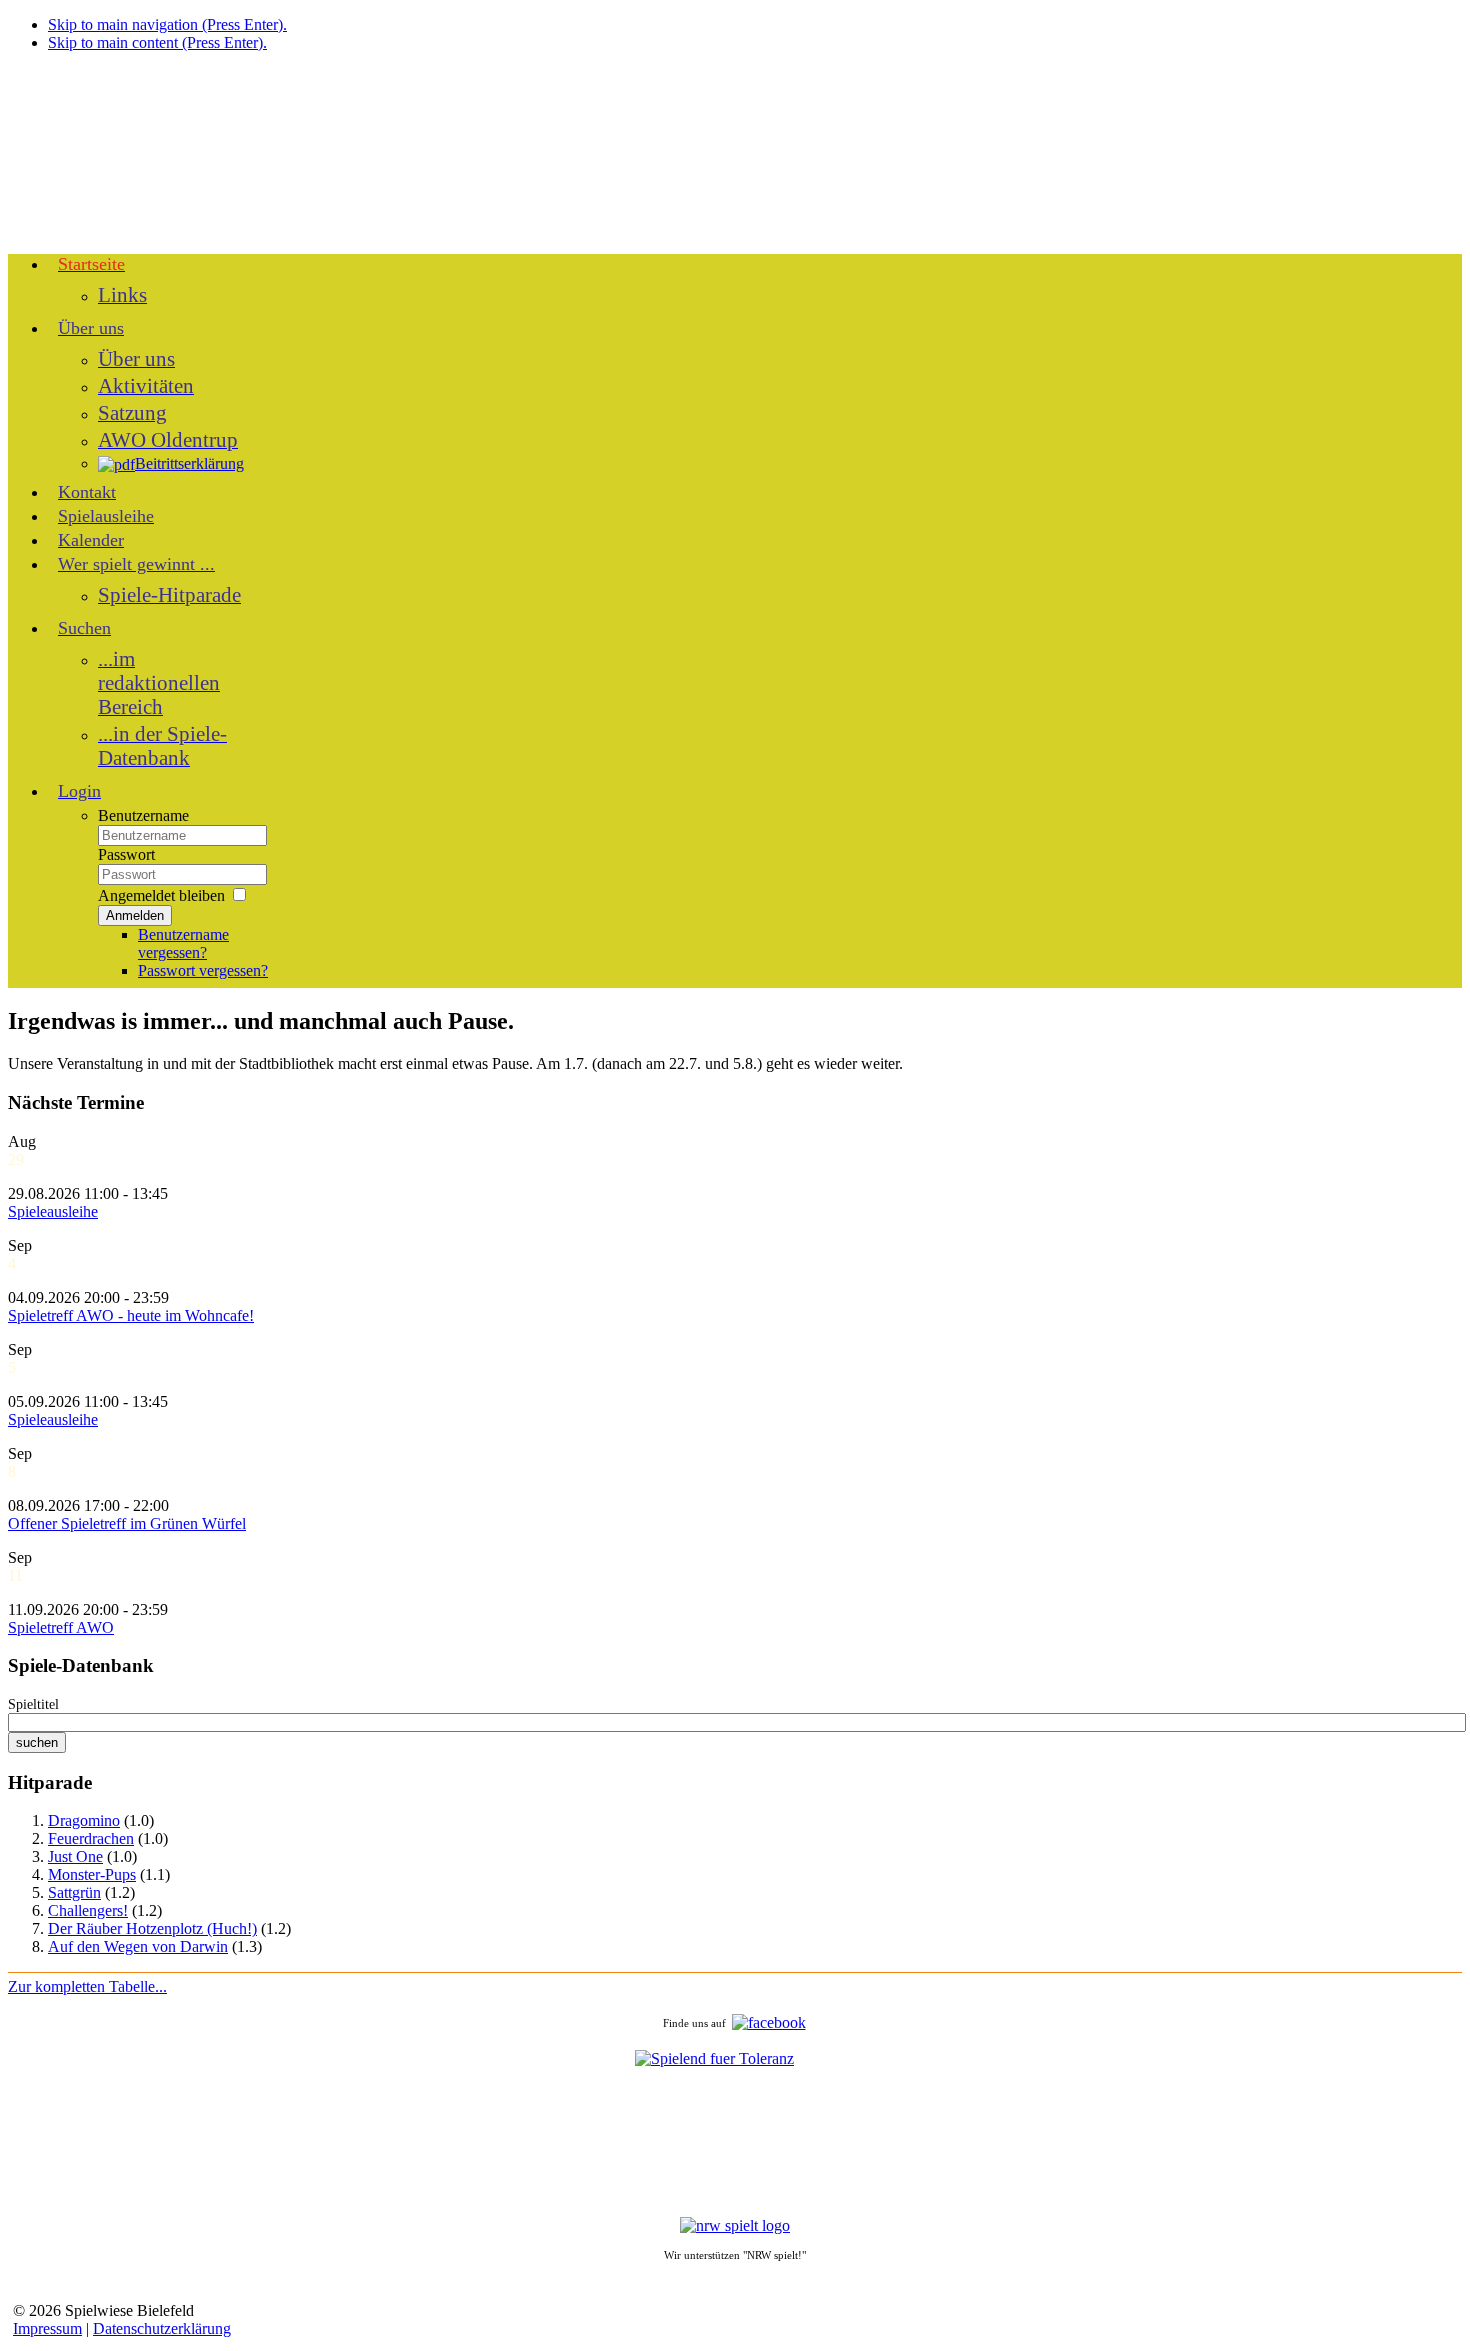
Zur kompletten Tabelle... (87, 1986)
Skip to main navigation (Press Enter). (167, 24)
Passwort (126, 854)
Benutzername (143, 815)
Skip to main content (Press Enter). (157, 42)
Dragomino (84, 1820)
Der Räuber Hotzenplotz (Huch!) (152, 1928)
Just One (75, 1856)
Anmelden (135, 915)
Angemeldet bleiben (161, 895)
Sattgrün (74, 1892)
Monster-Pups (92, 1874)
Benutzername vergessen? (183, 943)
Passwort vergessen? (203, 970)
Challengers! (88, 1910)
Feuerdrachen (91, 1838)
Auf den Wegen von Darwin (138, 1946)
